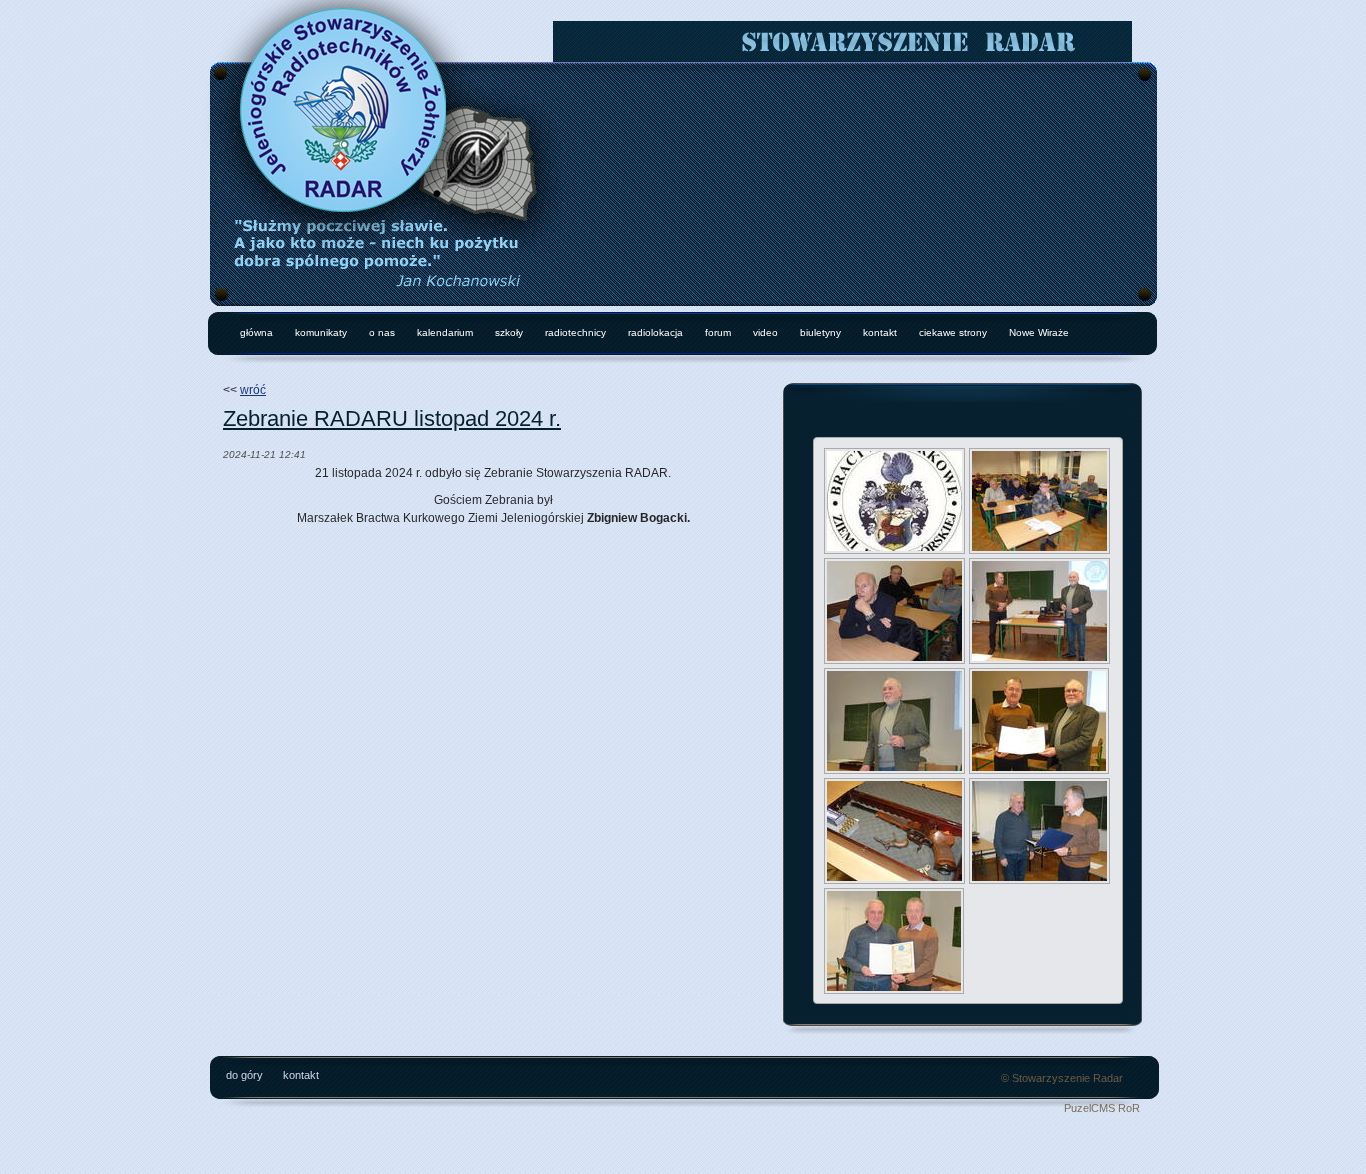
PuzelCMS (1089, 1108)
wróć (253, 390)
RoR (1129, 1108)
